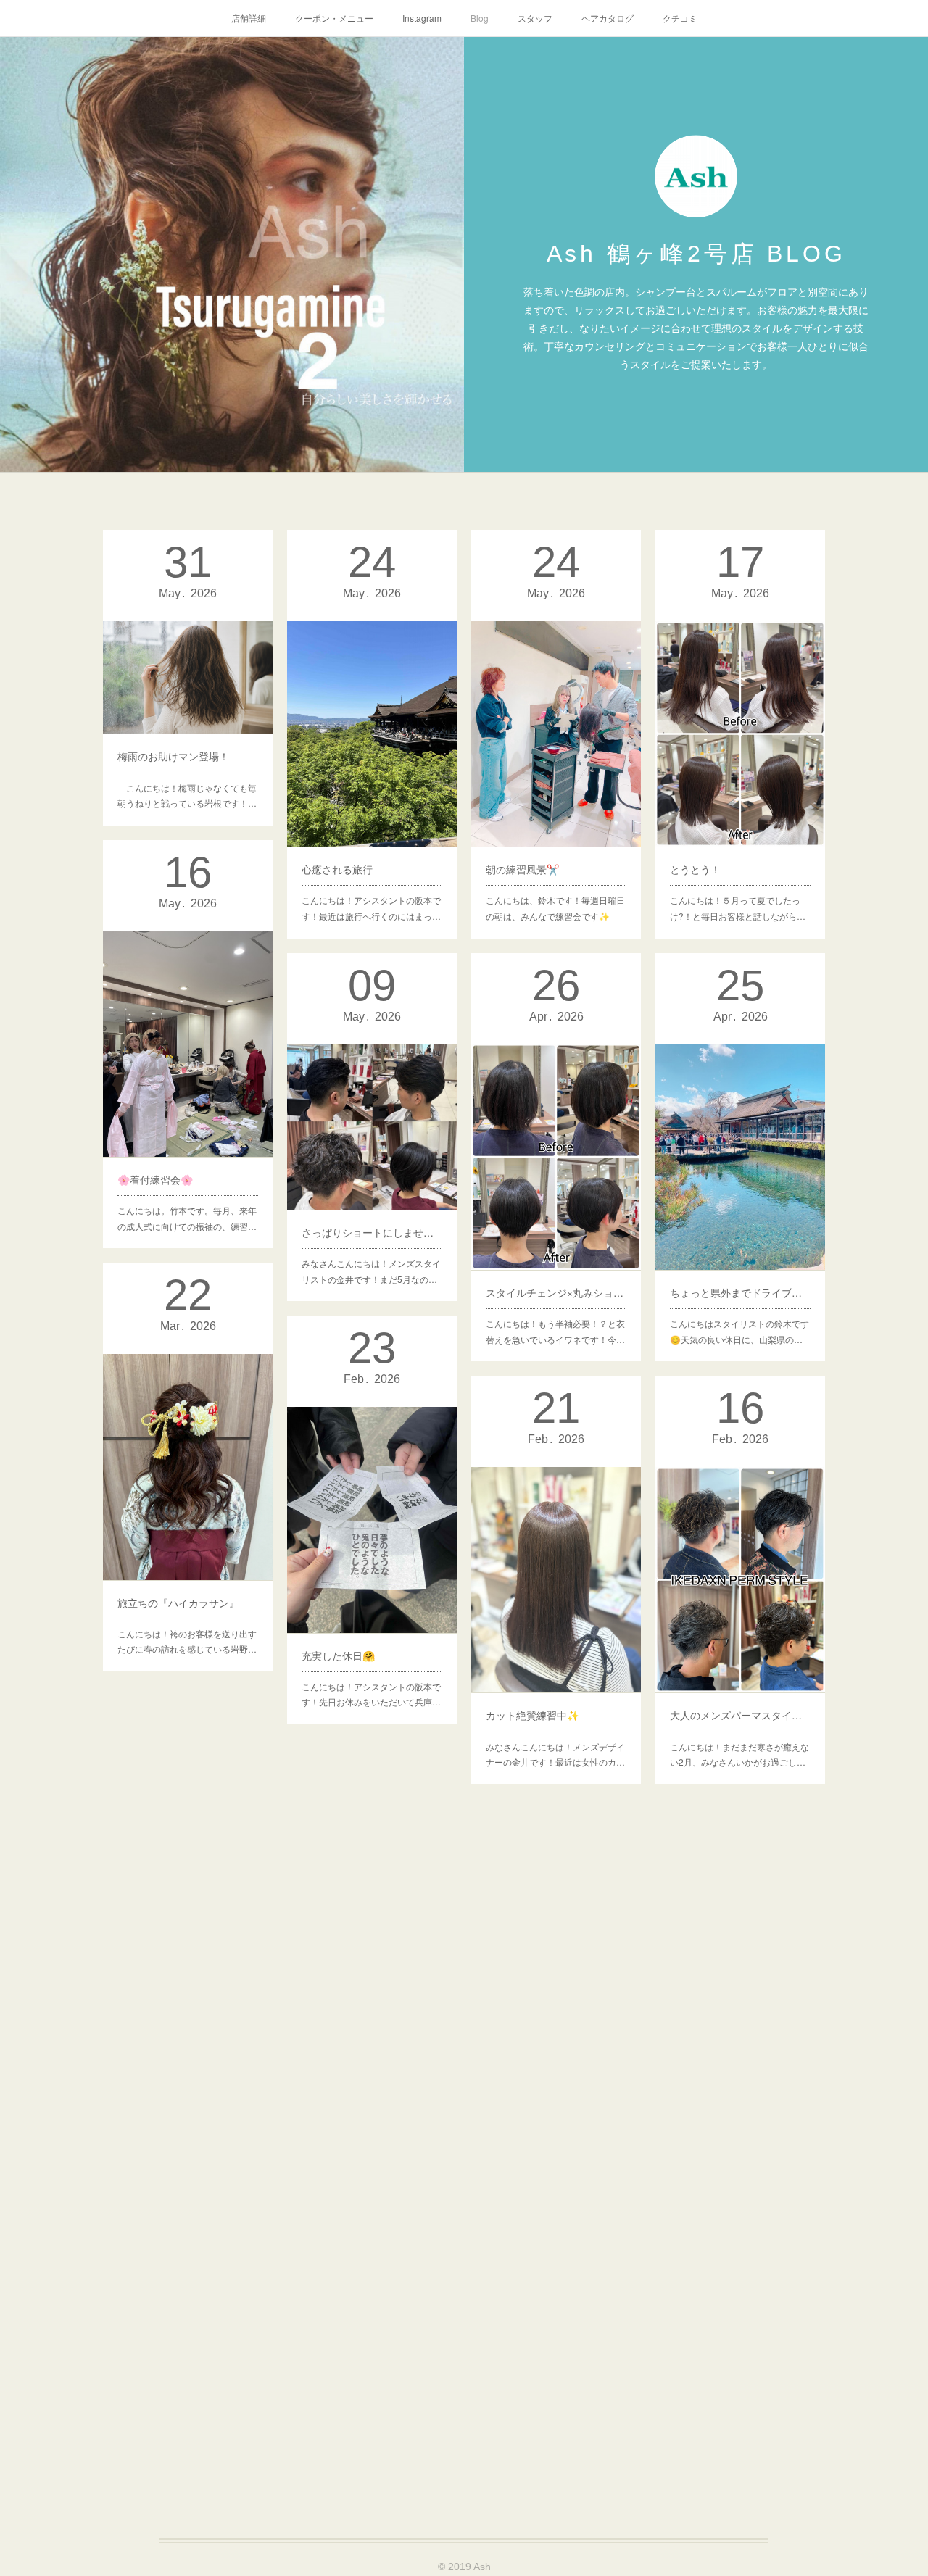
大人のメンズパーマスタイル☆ (740, 1715)
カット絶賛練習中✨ (533, 1715)
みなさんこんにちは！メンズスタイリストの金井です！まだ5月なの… (371, 1271)
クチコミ (680, 18)
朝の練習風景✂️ (522, 869)
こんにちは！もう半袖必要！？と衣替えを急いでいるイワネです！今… (555, 1331)
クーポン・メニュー (334, 18)
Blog (480, 18)
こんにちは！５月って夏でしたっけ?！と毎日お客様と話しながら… (738, 908)
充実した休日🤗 (338, 1655)
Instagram (422, 18)
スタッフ (535, 18)
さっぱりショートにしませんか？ (372, 1232)
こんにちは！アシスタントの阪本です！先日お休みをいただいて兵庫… (371, 1694)
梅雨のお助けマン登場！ (173, 756)
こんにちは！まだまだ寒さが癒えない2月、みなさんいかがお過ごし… (739, 1754)
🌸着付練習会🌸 (155, 1179)
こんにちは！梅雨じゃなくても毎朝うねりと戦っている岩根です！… (187, 795)
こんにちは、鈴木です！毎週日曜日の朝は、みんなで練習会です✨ (555, 908)
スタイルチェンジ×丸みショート (556, 1292)
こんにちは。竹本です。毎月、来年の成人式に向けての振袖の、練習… (187, 1218)
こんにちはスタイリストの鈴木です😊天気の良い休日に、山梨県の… (739, 1331)
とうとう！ (695, 869)
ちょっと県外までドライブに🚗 (740, 1292)
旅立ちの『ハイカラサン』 (178, 1603)
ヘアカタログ (608, 18)
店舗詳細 (249, 18)
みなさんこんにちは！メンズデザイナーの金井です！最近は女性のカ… (555, 1754)
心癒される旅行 (337, 869)
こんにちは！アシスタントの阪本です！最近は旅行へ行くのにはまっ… (371, 908)
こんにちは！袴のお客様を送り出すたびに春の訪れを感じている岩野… (187, 1641)
